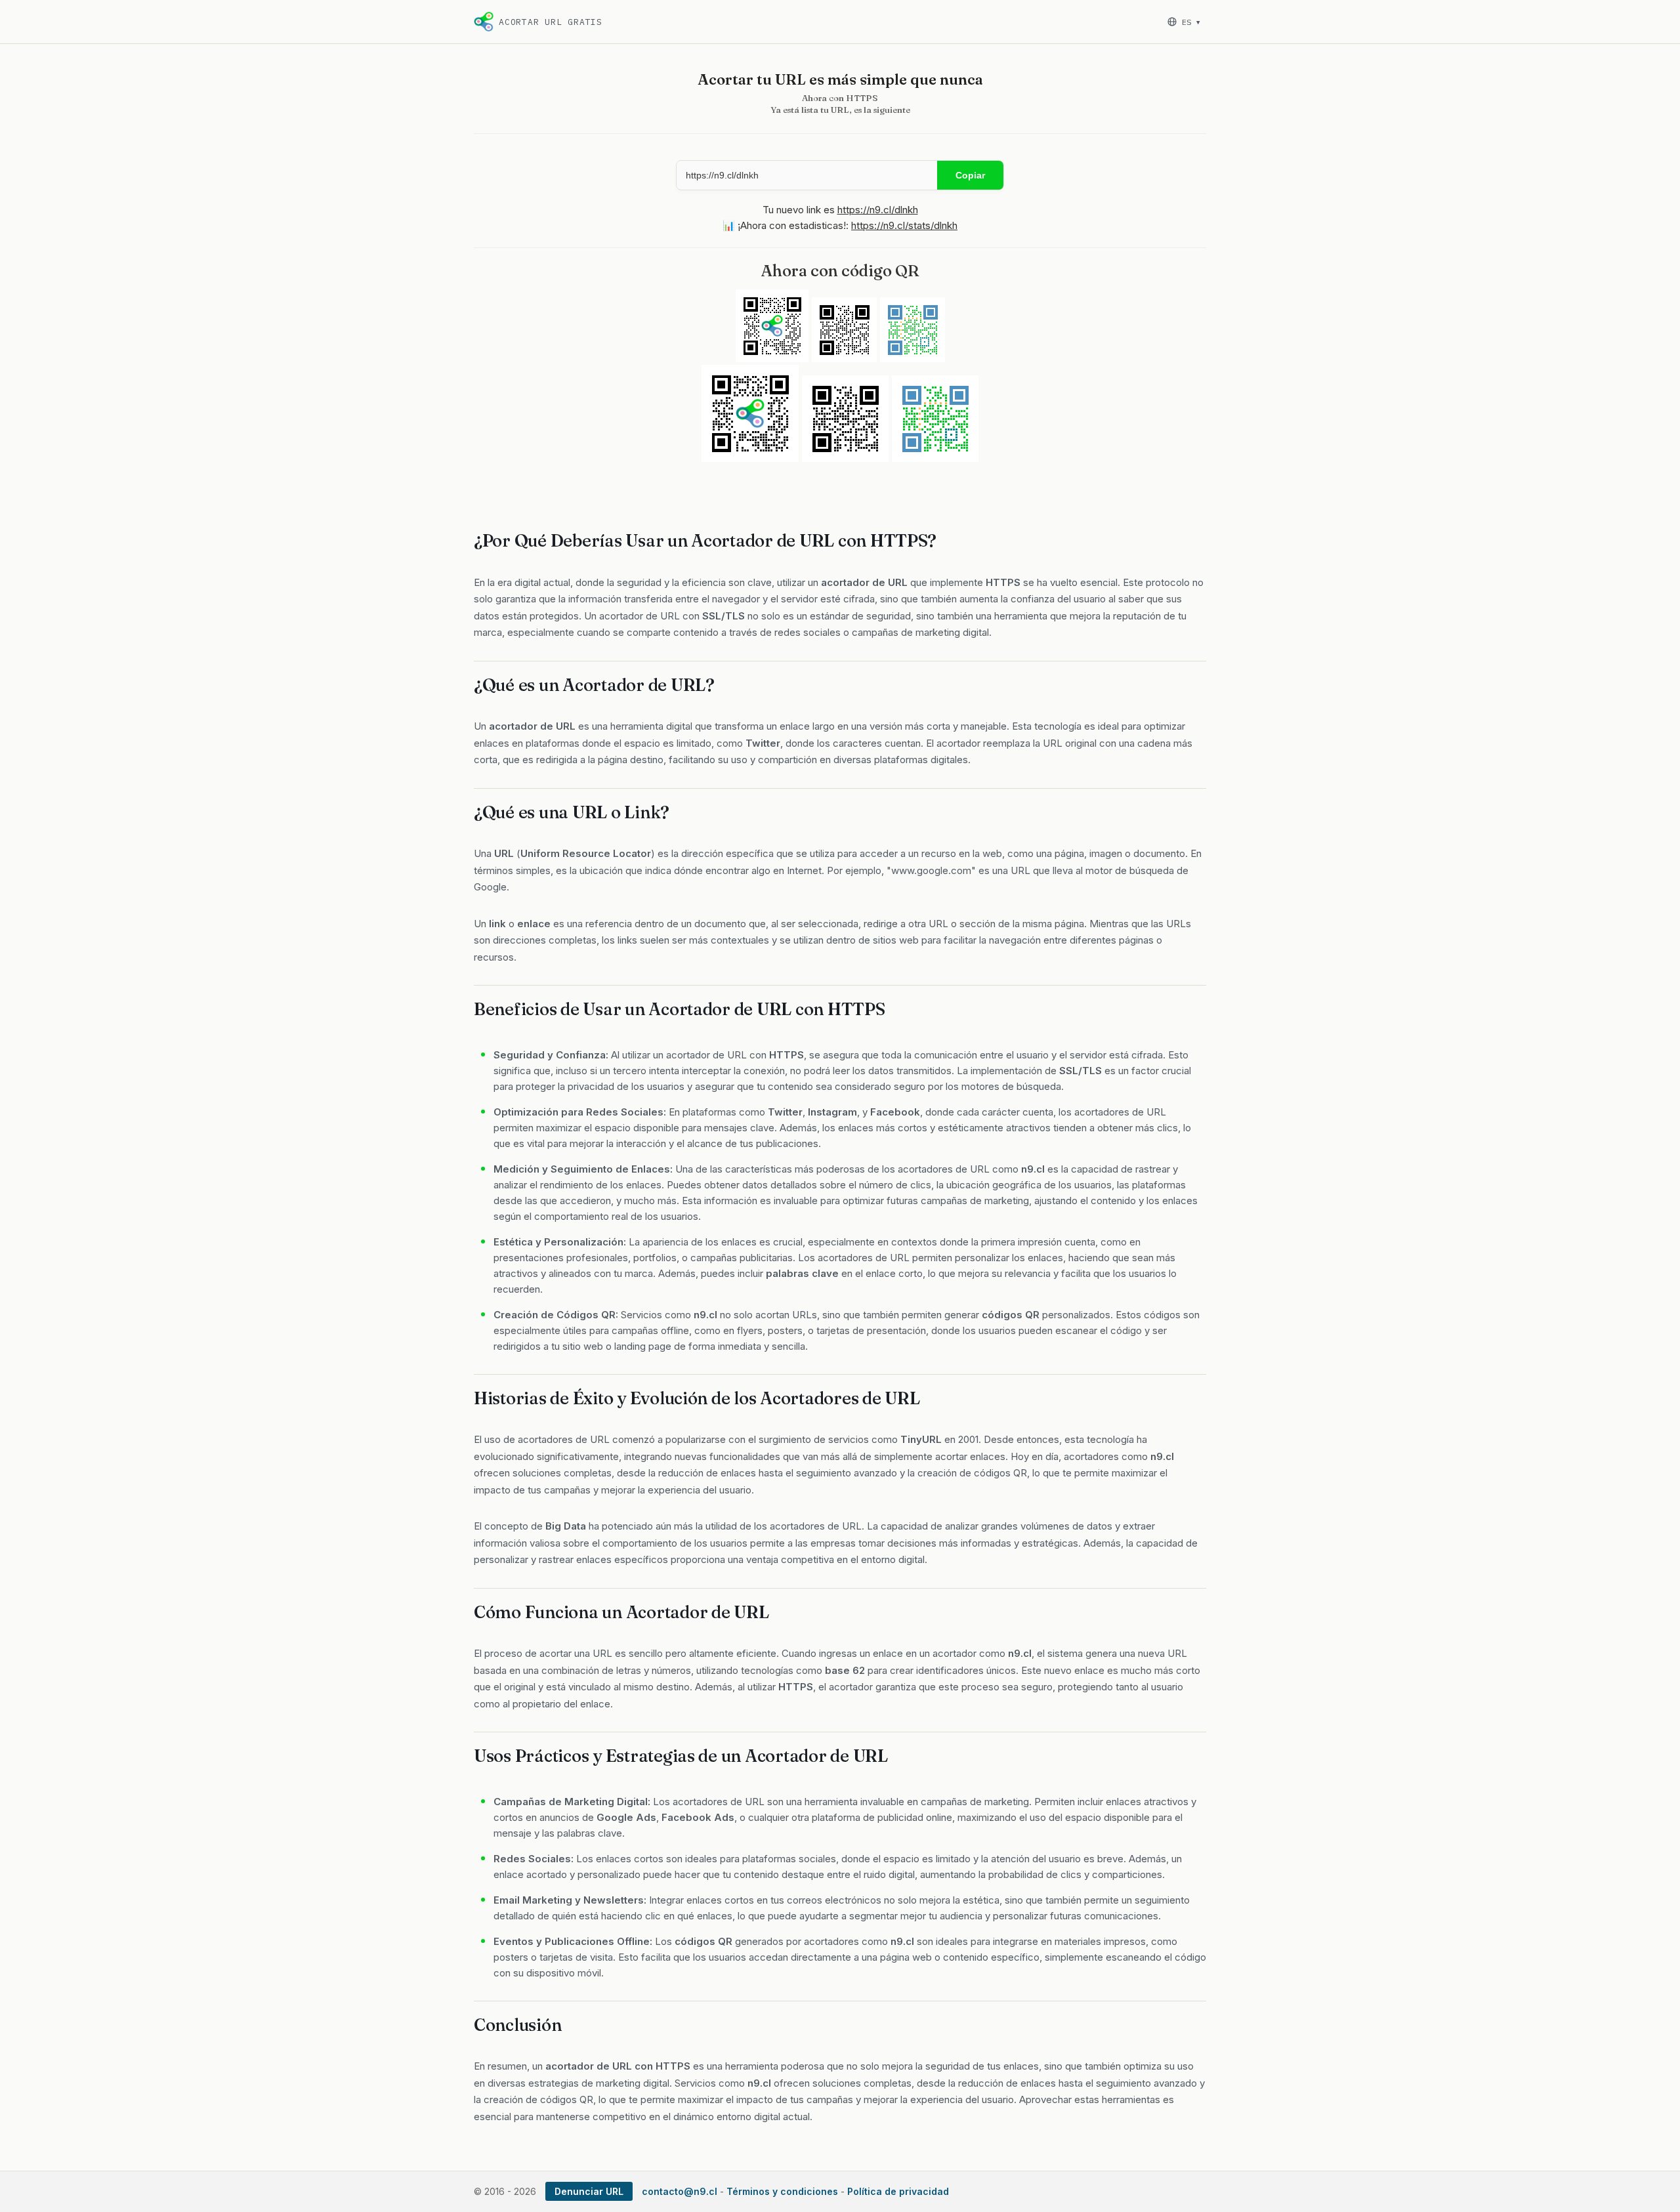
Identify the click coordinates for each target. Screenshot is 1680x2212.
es (1191, 22)
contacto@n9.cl (680, 2191)
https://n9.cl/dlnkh (878, 210)
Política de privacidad (898, 2191)
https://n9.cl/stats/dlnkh (904, 225)
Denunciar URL (589, 2191)
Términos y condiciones (782, 2191)
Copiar (970, 175)
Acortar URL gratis (551, 22)
